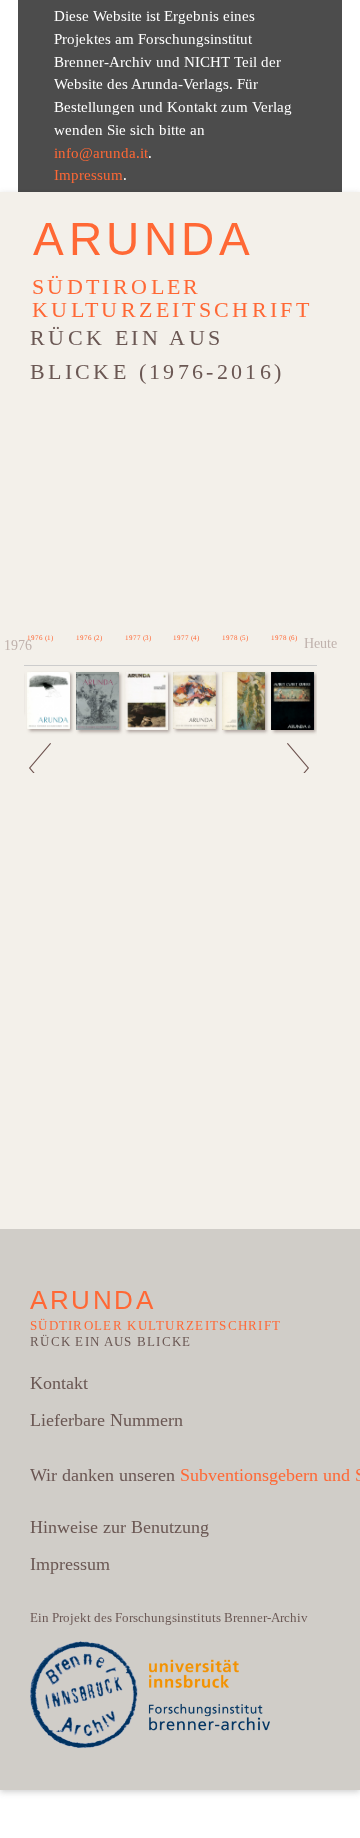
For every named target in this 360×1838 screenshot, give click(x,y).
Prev (41, 719)
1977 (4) (186, 638)
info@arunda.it (101, 152)
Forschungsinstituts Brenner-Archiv (211, 1617)
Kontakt (59, 1383)
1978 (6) (284, 638)
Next (299, 719)
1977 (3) (138, 638)
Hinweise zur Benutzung (119, 1527)
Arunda (144, 239)
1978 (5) (235, 638)
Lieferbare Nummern (106, 1420)
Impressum (88, 174)
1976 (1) (40, 638)
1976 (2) (89, 638)
